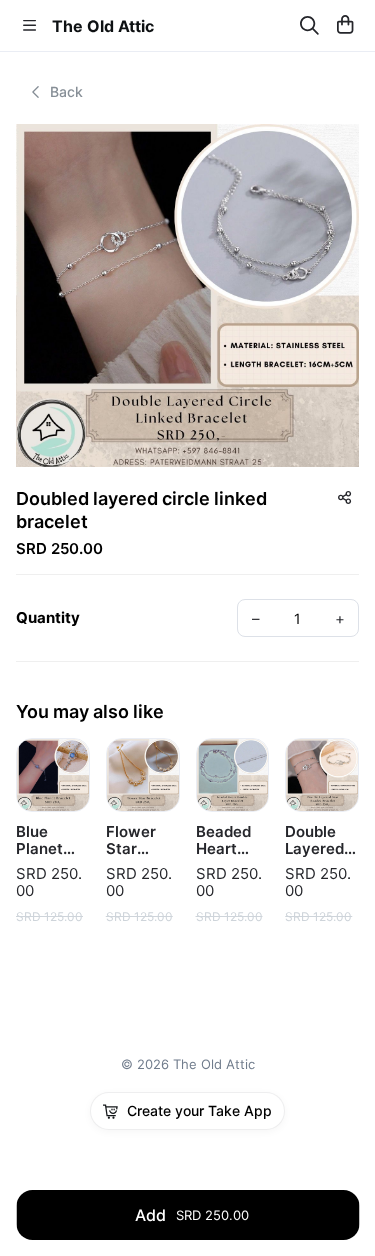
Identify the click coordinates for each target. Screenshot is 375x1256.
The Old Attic (103, 26)
